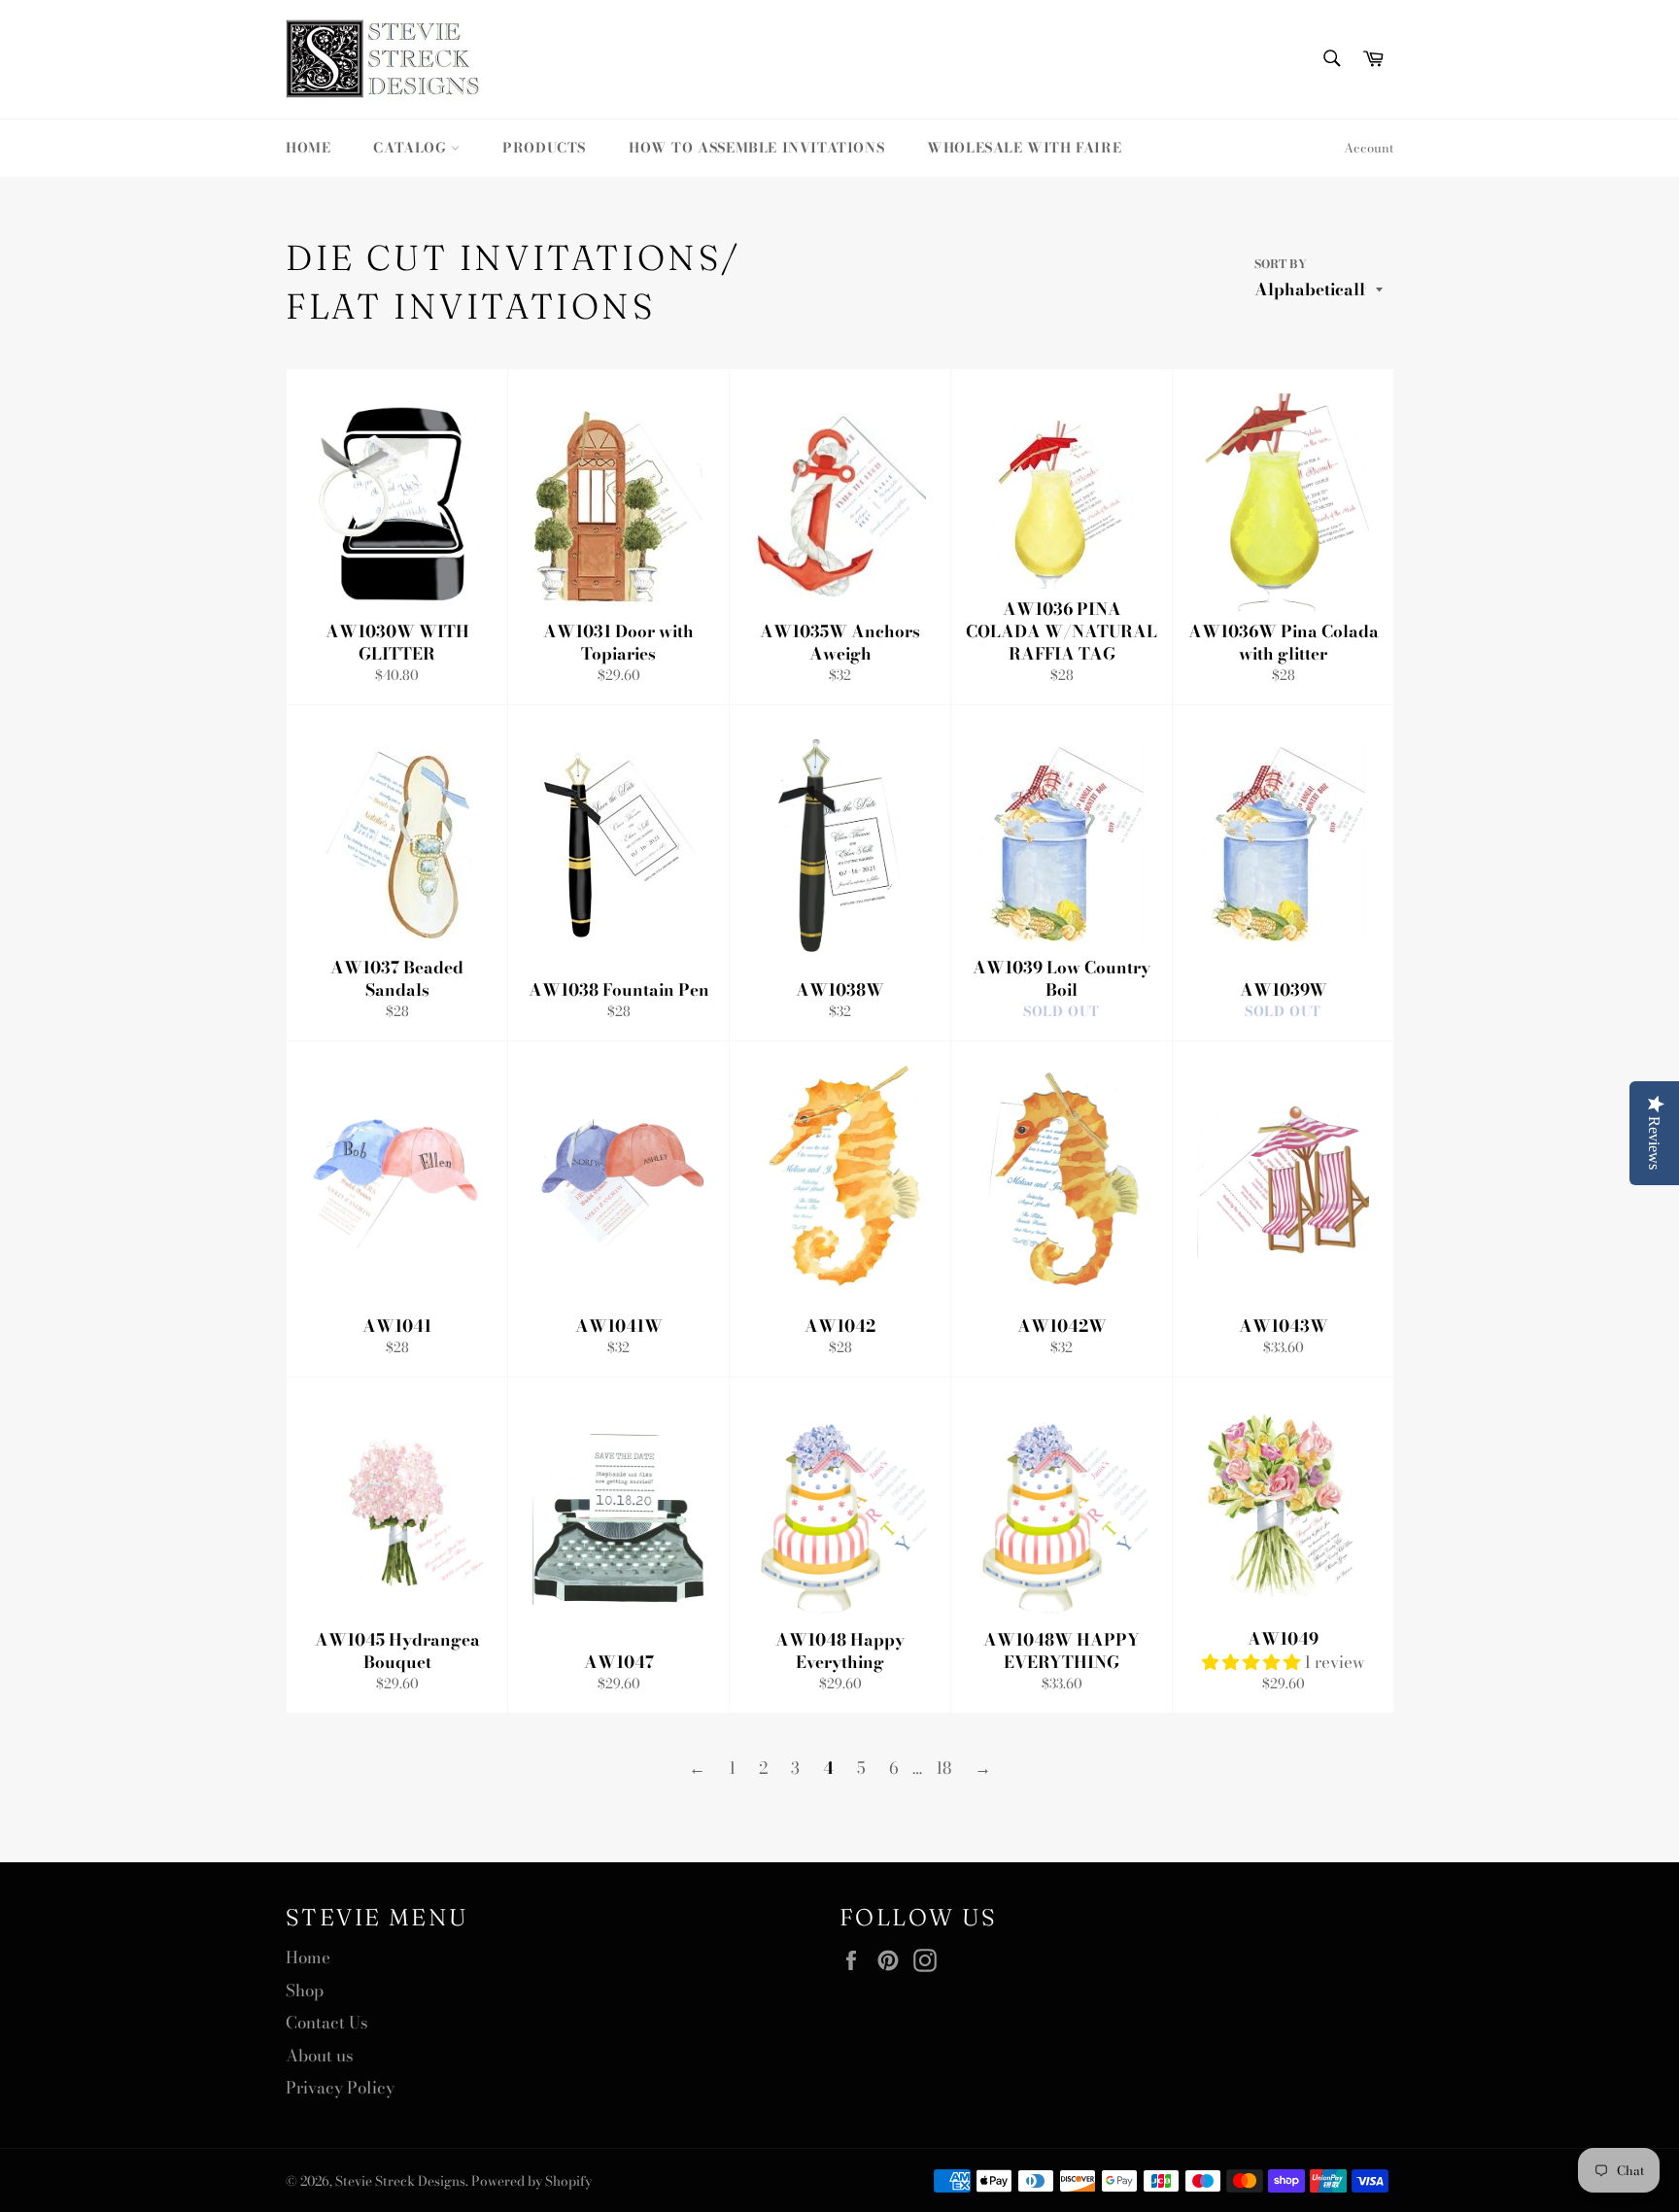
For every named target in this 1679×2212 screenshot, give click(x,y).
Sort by (1281, 265)
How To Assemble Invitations (756, 148)
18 (943, 1768)
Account (1369, 148)
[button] (1253, 1662)
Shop (305, 1991)
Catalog (412, 148)
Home (308, 148)
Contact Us (327, 2023)
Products (544, 148)
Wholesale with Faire (1024, 148)
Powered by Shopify (531, 2181)
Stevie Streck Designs (400, 2181)
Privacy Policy (340, 2088)
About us (320, 2056)
